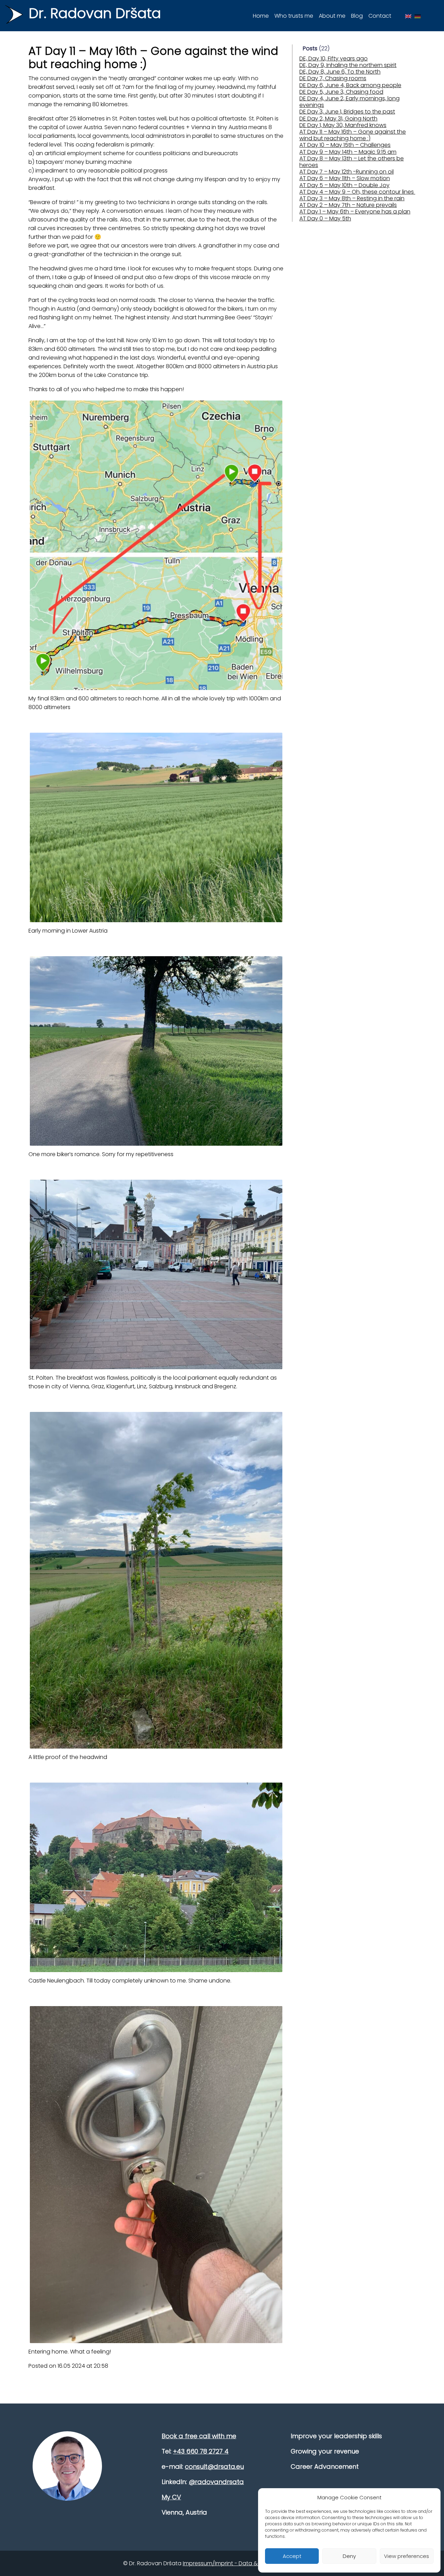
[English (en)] (408, 16)
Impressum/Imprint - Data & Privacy (231, 2563)
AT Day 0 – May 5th (325, 218)
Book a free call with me (199, 2436)
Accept (292, 2556)
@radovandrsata (216, 2482)
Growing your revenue (325, 2451)
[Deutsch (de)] (418, 16)
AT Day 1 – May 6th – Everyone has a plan (355, 212)
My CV (171, 2497)
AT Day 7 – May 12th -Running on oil (347, 172)
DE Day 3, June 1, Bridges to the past (347, 112)
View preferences (407, 2556)
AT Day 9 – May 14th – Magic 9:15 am (348, 152)
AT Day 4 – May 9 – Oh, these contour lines (357, 192)
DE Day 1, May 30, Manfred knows (343, 125)
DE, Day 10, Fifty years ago (334, 58)
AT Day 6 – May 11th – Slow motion (345, 178)
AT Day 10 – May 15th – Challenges (345, 145)
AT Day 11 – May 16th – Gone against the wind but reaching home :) (353, 135)
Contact (380, 16)
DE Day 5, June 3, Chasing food (341, 92)
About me (332, 16)
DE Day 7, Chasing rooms (333, 78)
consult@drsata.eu (214, 2466)
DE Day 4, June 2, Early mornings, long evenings (349, 102)
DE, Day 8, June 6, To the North (340, 72)
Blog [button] (357, 16)
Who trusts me (294, 16)
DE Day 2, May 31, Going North (338, 119)
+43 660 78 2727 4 (201, 2451)
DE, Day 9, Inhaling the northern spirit (348, 65)
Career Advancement (325, 2466)
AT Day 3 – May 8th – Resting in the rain (352, 198)
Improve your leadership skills (336, 2436)
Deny (349, 2556)
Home (261, 16)
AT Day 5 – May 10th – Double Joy (344, 185)
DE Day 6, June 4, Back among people (350, 85)
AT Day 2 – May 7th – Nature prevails (348, 205)
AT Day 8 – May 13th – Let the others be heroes (352, 162)
